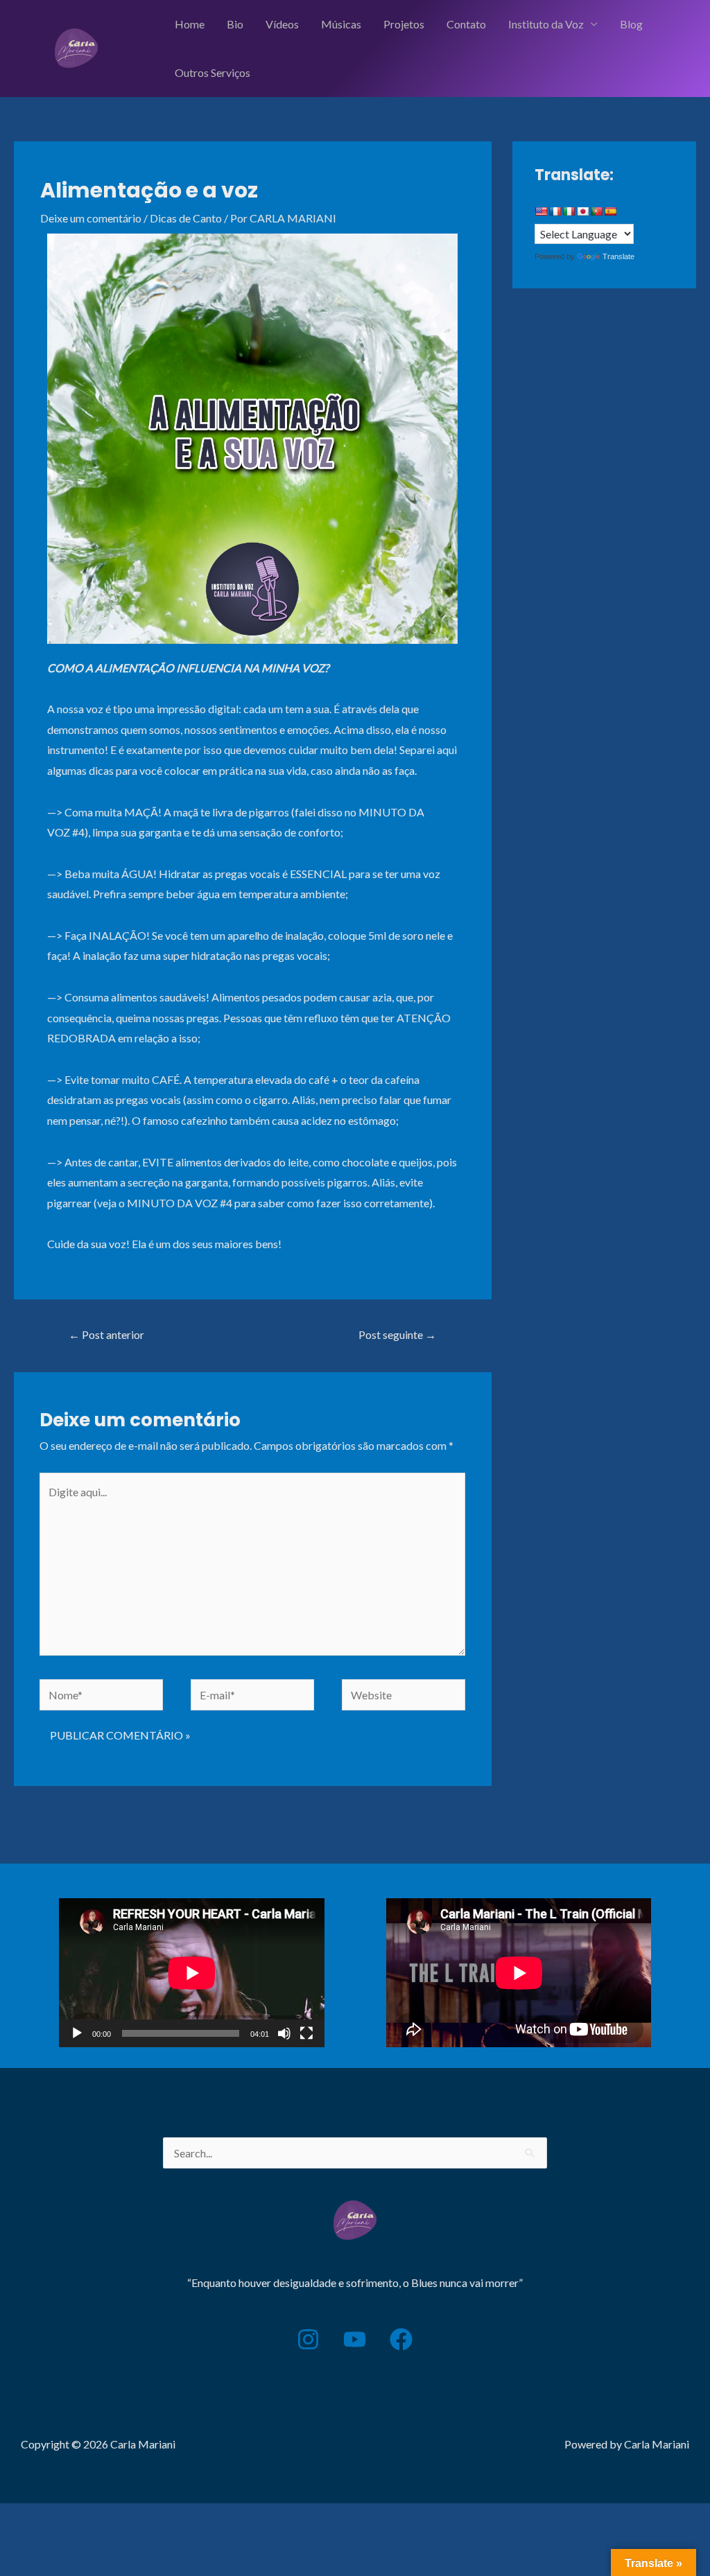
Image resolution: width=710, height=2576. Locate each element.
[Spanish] (610, 211)
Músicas (341, 24)
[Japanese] (582, 211)
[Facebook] (401, 2339)
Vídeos (282, 24)
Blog (631, 24)
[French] (555, 211)
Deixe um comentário (91, 218)
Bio (235, 24)
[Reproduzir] (77, 2033)
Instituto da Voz (546, 24)
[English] (541, 211)
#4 (78, 832)
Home (190, 24)
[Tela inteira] (306, 2033)
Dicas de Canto (186, 218)
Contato (466, 24)
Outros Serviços (213, 72)
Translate (618, 256)
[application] (192, 1973)
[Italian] (569, 211)
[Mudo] (284, 2033)
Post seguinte (397, 1334)
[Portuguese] (596, 211)
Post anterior (106, 1334)
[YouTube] (355, 2339)
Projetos (404, 24)
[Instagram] (308, 2339)
